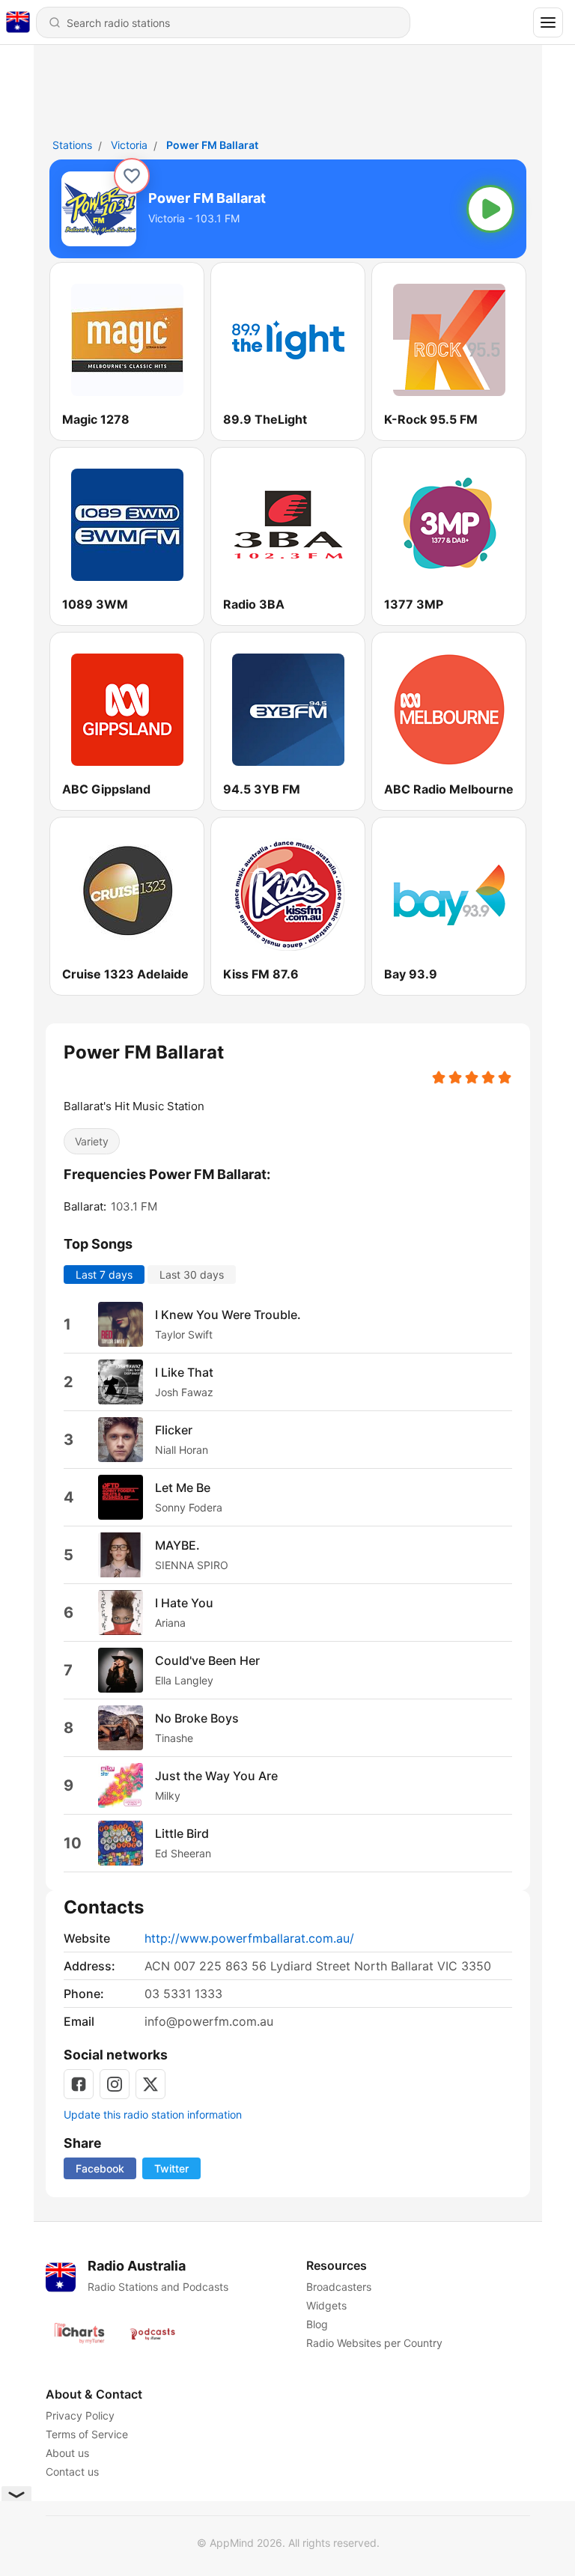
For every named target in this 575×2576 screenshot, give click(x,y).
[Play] (490, 209)
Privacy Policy (80, 2415)
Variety (92, 1141)
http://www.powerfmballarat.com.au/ (249, 1938)
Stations (72, 145)
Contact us (72, 2472)
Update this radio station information (153, 2114)
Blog (316, 2324)
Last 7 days (104, 1275)
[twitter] (150, 2084)
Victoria (129, 145)
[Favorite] (132, 176)
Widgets (326, 2305)
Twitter (171, 2168)
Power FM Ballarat (212, 145)
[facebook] (79, 2084)
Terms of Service (87, 2434)
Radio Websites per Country (374, 2343)
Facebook (100, 2168)
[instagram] (115, 2084)
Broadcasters (338, 2287)
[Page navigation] (548, 22)
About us (67, 2453)
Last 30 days (192, 1275)
